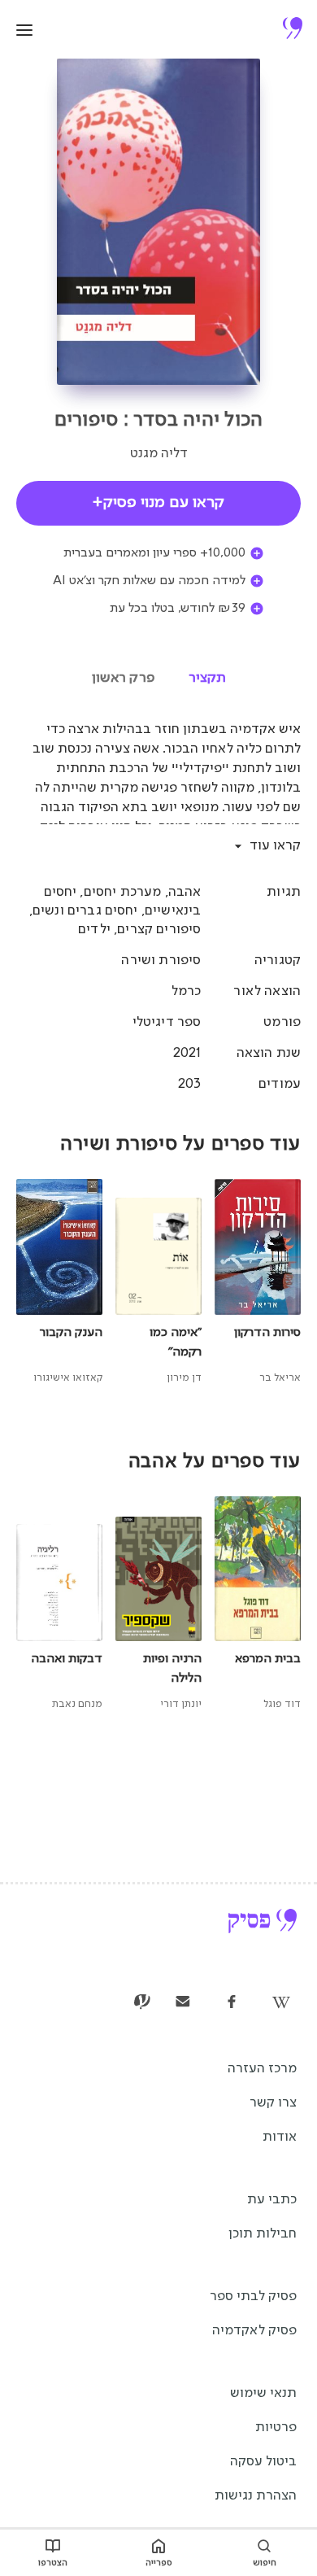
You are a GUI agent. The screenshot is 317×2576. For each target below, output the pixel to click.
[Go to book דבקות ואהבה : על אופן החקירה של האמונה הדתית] (56, 1605)
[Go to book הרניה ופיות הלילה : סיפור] (159, 1605)
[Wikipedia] (280, 2003)
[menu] (24, 30)
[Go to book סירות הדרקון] (261, 1283)
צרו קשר (273, 2103)
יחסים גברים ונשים (85, 911)
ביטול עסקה (263, 2462)
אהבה (185, 892)
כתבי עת (272, 2200)
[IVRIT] (142, 2003)
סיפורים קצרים (159, 930)
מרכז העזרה (262, 2069)
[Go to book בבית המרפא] (261, 1605)
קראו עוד (275, 846)
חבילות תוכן (263, 2234)
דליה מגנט (159, 454)
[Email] (183, 2003)
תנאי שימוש (263, 2393)
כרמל (187, 991)
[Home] (293, 30)
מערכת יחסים (123, 892)
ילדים (94, 930)
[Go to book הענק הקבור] (56, 1283)
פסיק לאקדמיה (254, 2331)
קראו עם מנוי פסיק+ (158, 503)
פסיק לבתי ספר (253, 2297)
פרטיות (276, 2428)
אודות (280, 2137)
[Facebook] (232, 2003)
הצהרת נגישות (256, 2496)
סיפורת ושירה (161, 961)
